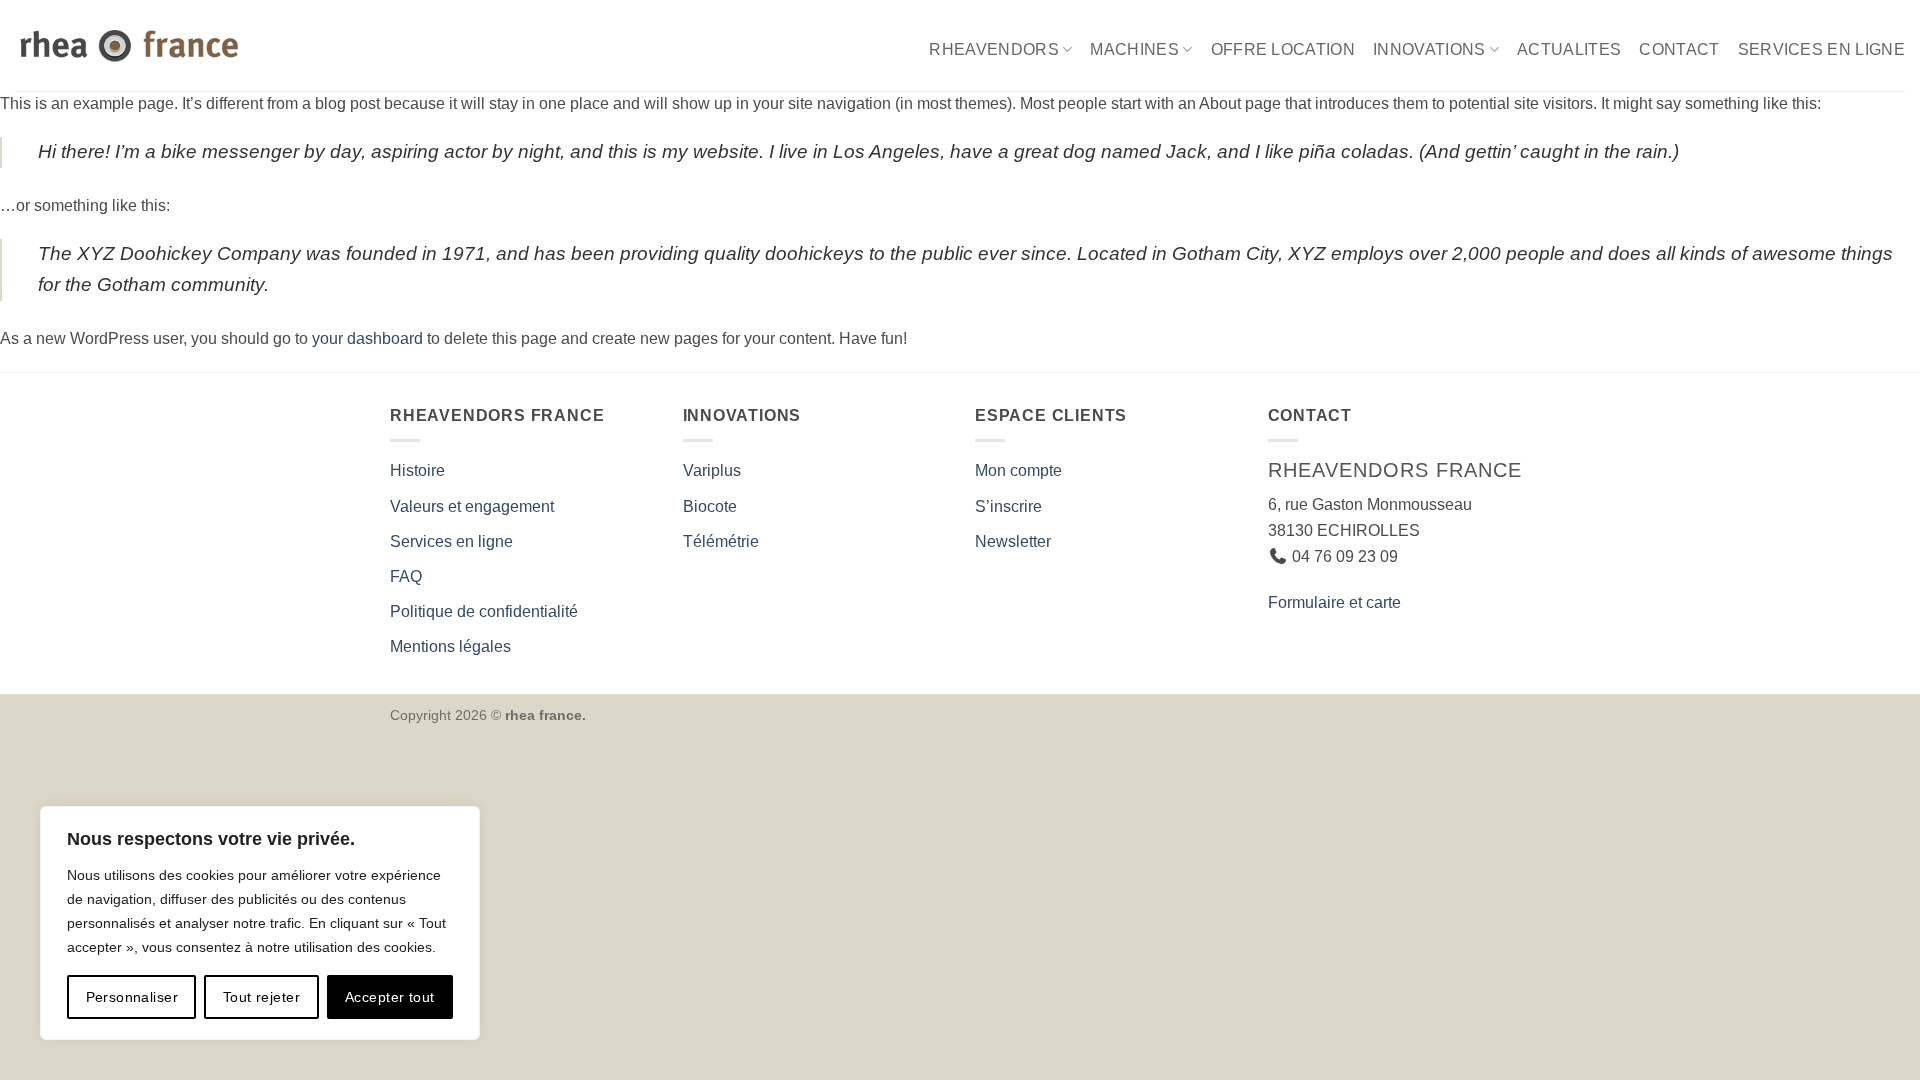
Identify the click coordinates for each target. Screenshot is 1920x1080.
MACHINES (1134, 49)
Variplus (712, 470)
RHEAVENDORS (994, 49)
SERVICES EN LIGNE (1821, 49)
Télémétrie (721, 541)
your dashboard (367, 338)
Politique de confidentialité (484, 611)
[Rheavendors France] (133, 45)
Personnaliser (132, 997)
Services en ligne (451, 541)
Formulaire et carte (1334, 602)
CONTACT (1679, 49)
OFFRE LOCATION (1283, 49)
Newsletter (1013, 541)
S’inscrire (1008, 506)
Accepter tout (389, 997)
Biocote (710, 506)
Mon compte (1018, 470)
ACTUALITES (1569, 49)
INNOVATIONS (1429, 49)
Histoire (417, 470)
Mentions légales (450, 646)
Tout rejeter (261, 997)
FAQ (406, 576)
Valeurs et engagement (472, 506)
